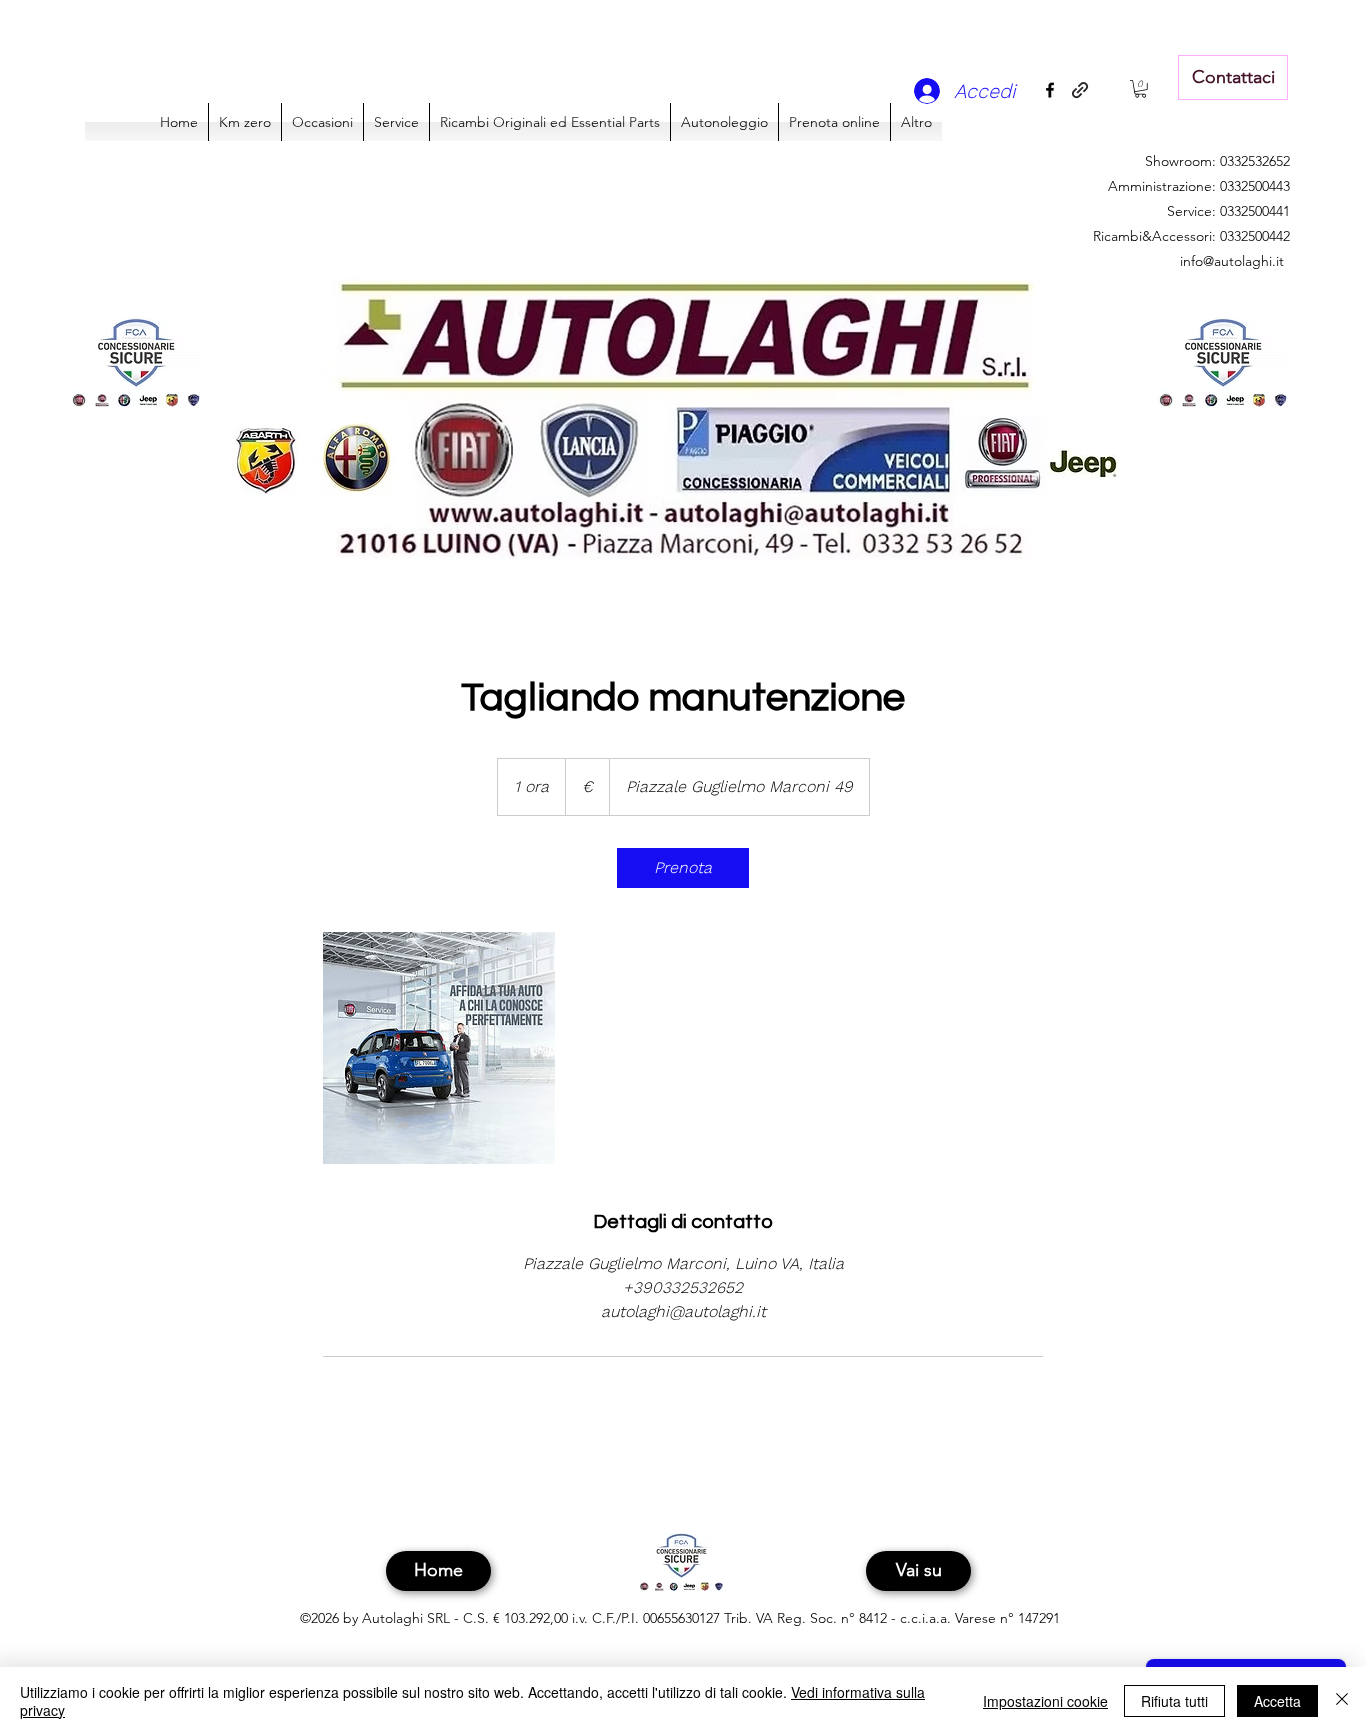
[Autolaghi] (439, 1048)
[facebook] (1050, 90)
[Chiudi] (1342, 1701)
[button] (1140, 89)
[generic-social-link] (1080, 90)
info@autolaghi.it (1232, 261)
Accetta (1277, 1701)
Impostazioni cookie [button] (1045, 1701)
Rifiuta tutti (1174, 1701)
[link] (683, 868)
